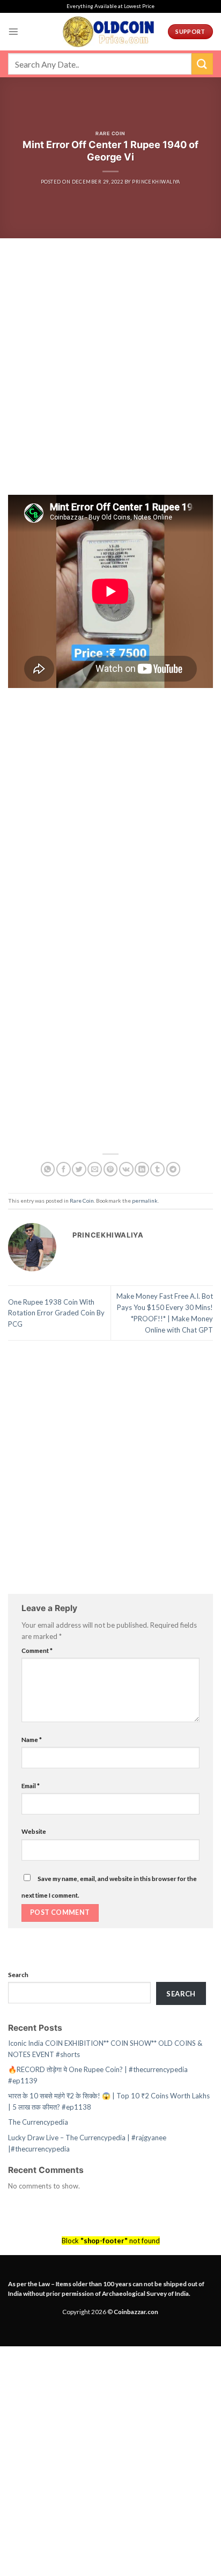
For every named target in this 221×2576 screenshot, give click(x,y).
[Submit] (202, 64)
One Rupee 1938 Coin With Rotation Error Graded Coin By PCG (56, 1313)
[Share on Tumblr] (157, 1169)
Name (32, 1739)
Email (31, 1785)
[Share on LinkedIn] (142, 1169)
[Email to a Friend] (95, 1169)
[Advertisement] (110, 380)
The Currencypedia (38, 2122)
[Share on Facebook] (64, 1169)
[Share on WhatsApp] (48, 1169)
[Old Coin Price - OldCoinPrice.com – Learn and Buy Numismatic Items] (108, 32)
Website (34, 1831)
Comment (37, 1650)
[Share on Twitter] (79, 1169)
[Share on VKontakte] (126, 1169)
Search (18, 1974)
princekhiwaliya (156, 182)
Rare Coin (110, 133)
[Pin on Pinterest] (111, 1169)
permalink (145, 1201)
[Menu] (13, 32)
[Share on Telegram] (174, 1169)
